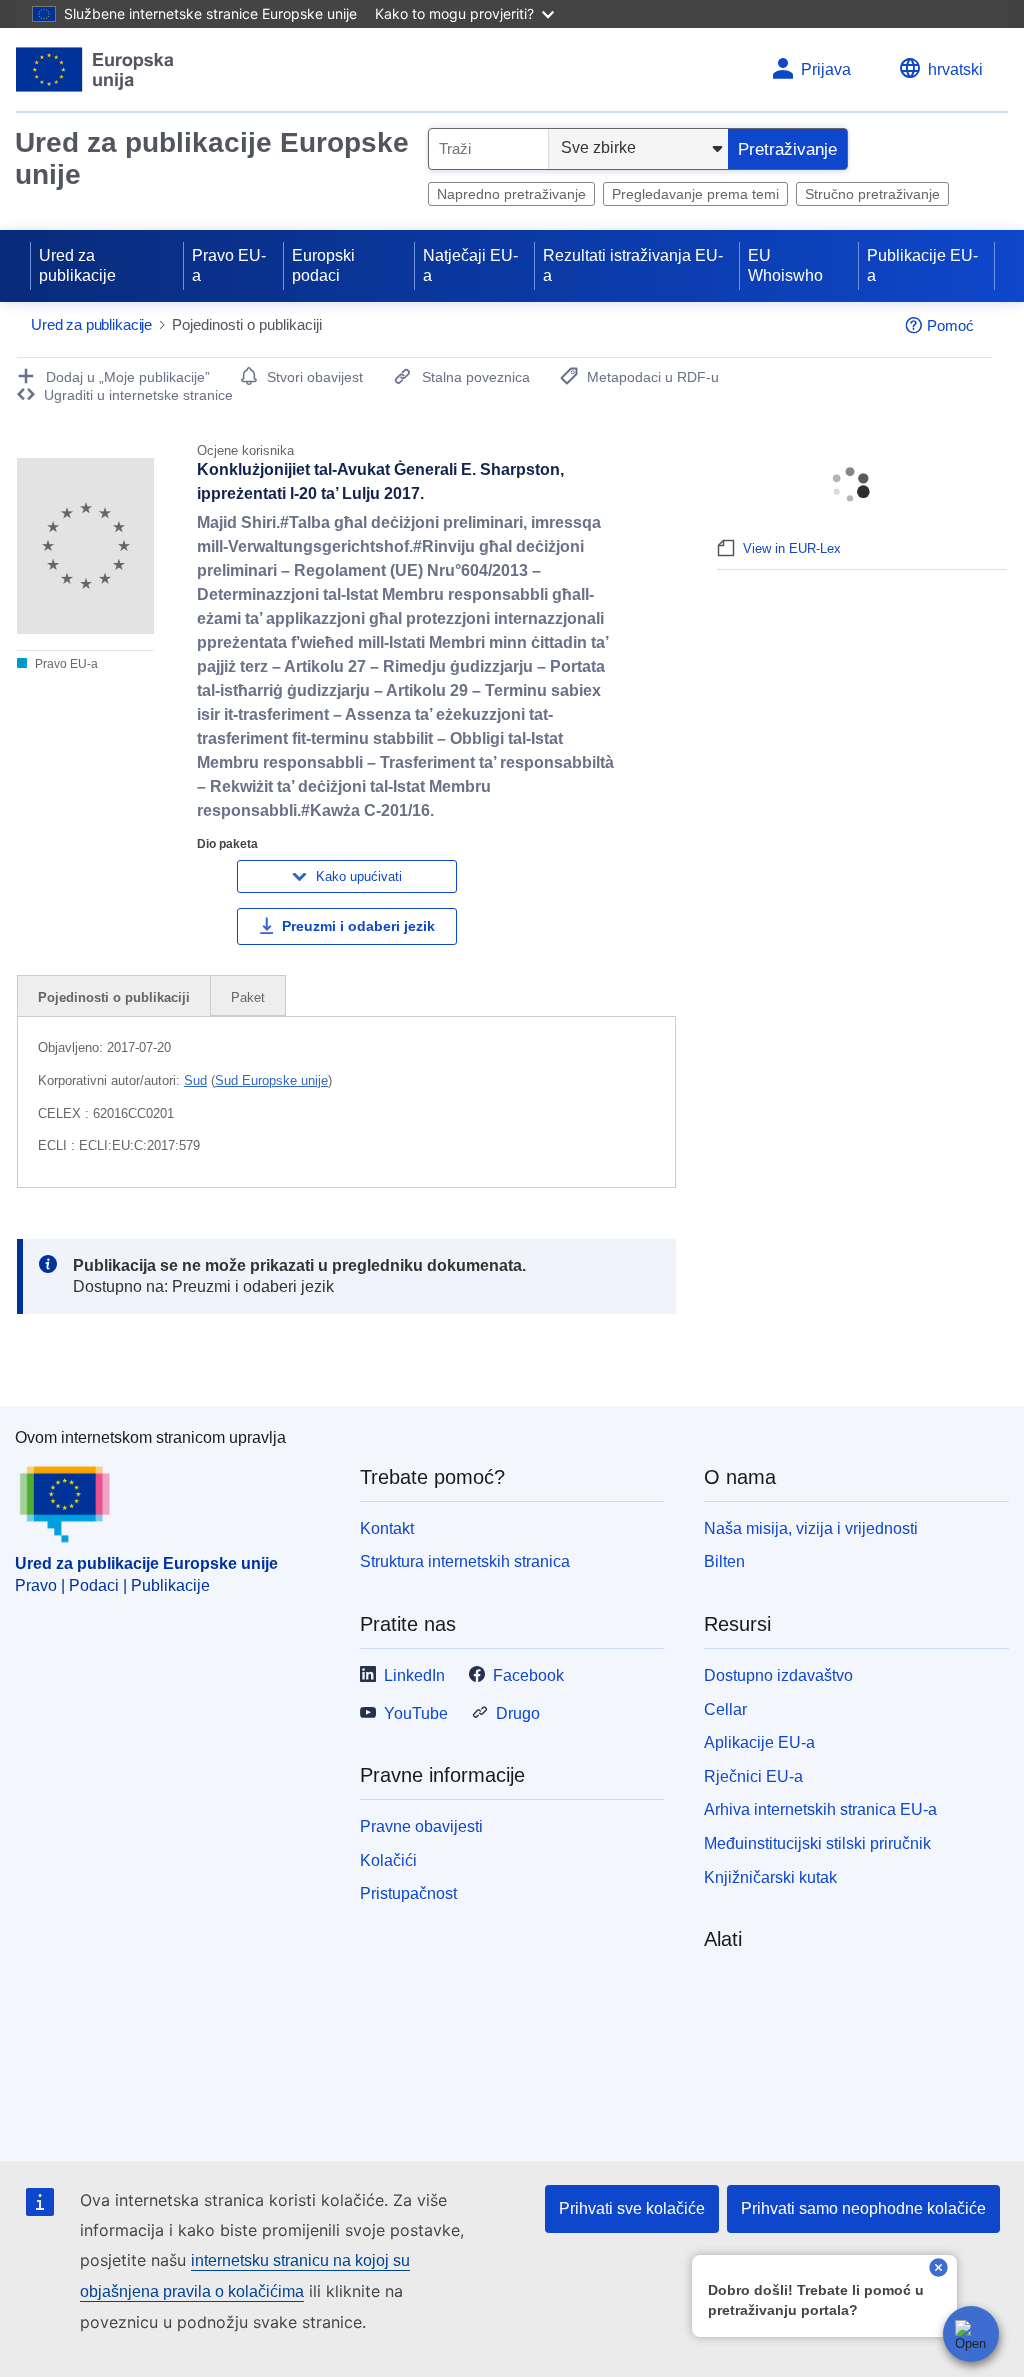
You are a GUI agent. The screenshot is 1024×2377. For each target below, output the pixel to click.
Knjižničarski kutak (770, 1877)
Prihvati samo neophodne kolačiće (863, 2208)
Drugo (518, 1713)
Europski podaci (323, 265)
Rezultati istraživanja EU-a (633, 265)
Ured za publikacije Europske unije (212, 158)
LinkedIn (414, 1675)
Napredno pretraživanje (511, 194)
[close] (938, 2269)
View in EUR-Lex (792, 548)
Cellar (725, 1709)
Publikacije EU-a (922, 265)
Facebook (528, 1675)
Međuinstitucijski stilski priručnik (817, 1843)
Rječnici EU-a (753, 1776)
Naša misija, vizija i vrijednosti (811, 1528)
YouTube (416, 1713)
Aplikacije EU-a (759, 1742)
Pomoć (950, 325)
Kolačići (388, 1860)
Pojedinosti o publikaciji (114, 997)
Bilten (724, 1561)
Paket (248, 997)
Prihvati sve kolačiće (632, 2208)
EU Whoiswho (785, 265)
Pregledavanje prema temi (695, 194)
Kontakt (387, 1528)
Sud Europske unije (271, 1080)
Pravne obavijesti (421, 1826)
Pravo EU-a (229, 265)
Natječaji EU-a (470, 265)
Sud (195, 1080)
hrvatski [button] (955, 69)
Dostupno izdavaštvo (778, 1675)
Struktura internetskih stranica (465, 1561)
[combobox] (488, 149)
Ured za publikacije (77, 265)
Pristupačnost (408, 1893)
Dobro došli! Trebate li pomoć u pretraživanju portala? (816, 2300)
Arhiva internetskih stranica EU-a (820, 1809)
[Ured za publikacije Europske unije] (95, 69)
